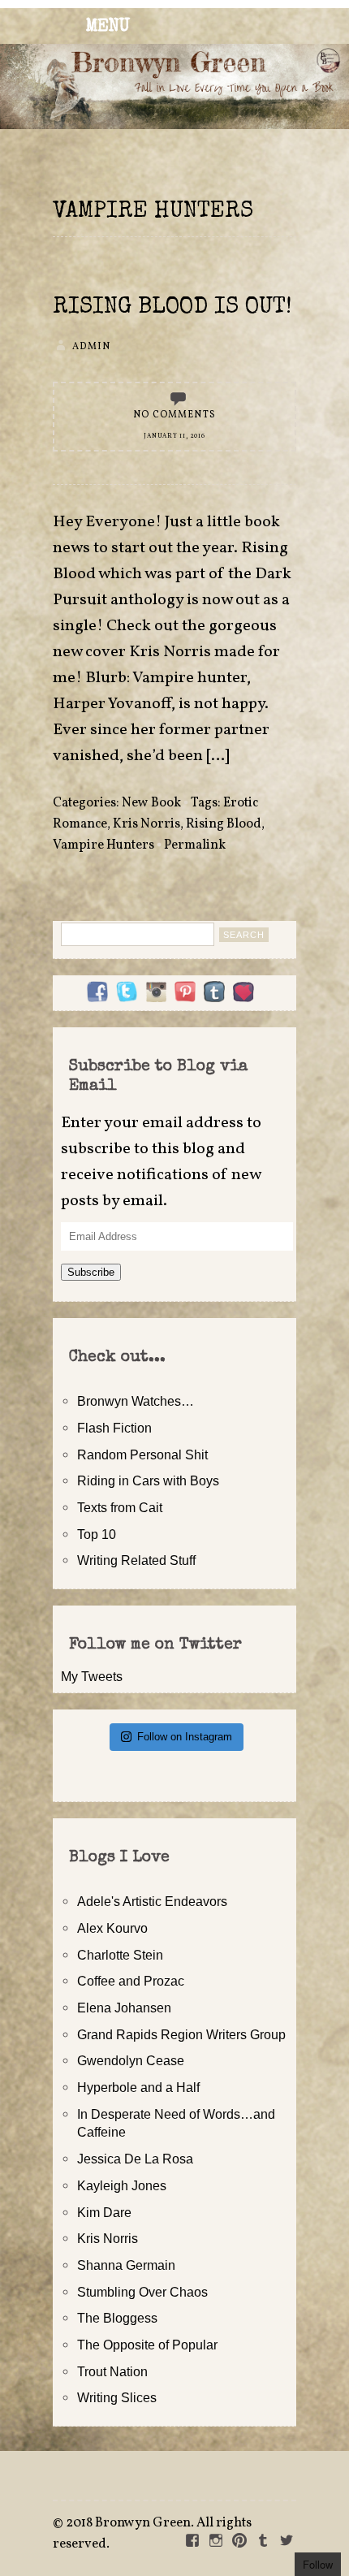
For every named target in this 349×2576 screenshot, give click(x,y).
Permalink (195, 845)
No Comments (174, 415)
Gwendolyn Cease (131, 2060)
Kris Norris (146, 824)
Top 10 (97, 1534)
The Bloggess (117, 2318)
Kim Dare (104, 2212)
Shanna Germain (126, 2265)
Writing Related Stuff (136, 1560)
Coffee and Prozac (131, 1981)
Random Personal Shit (142, 1454)
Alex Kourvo (112, 1928)
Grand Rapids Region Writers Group (181, 2034)
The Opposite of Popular (147, 2345)
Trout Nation (112, 2371)
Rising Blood (224, 824)
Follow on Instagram (185, 1737)
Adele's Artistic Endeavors (152, 1901)
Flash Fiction (114, 1428)
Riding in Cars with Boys (148, 1480)
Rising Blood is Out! (172, 308)
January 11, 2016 (174, 436)
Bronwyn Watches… (136, 1401)
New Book (151, 803)
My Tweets (92, 1676)
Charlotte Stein (120, 1955)
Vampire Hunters (103, 845)
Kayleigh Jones (122, 2185)
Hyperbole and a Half (138, 2087)
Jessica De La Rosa (135, 2159)
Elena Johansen (124, 2008)
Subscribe (91, 1272)
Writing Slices (117, 2397)
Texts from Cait (120, 1507)
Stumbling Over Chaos (142, 2292)
